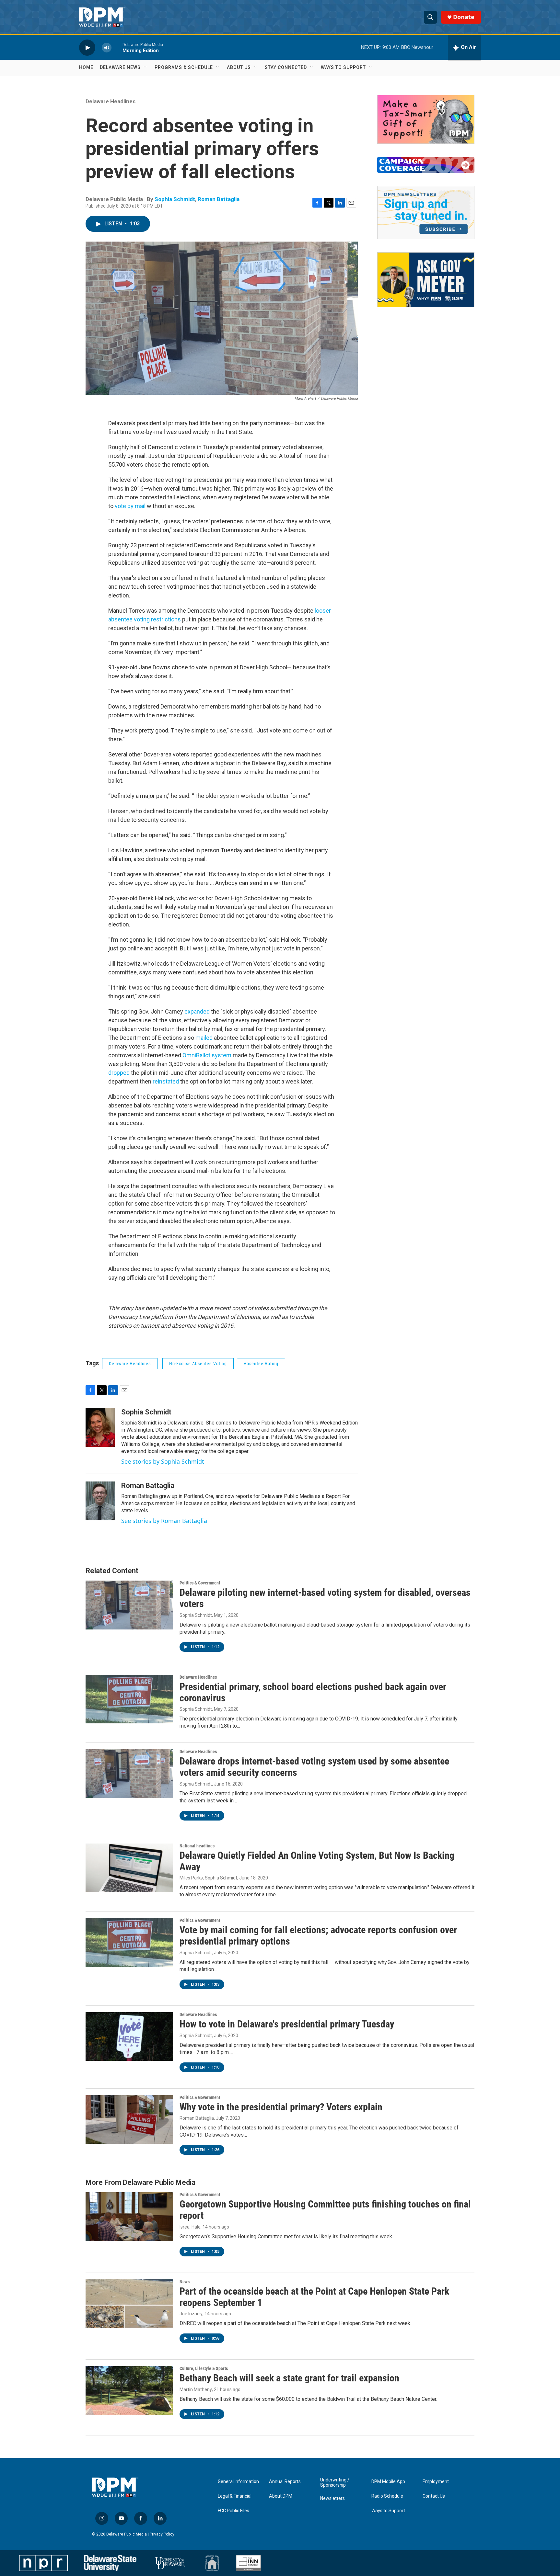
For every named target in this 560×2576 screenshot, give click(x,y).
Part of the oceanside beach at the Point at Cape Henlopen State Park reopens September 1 (314, 2297)
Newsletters (332, 2498)
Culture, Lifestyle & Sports (204, 2368)
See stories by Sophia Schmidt (163, 1461)
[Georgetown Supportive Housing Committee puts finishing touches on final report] (129, 2217)
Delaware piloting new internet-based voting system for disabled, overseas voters (325, 1598)
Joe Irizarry (191, 2314)
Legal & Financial (235, 2496)
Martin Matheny (196, 2389)
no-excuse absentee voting (198, 1364)
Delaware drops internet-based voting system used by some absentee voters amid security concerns (314, 1767)
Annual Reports (285, 2482)
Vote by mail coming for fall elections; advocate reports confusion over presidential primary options (318, 1935)
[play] (87, 47)
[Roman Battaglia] (100, 1501)
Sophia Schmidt (175, 199)
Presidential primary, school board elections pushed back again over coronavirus (313, 1692)
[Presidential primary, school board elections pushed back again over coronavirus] (129, 1699)
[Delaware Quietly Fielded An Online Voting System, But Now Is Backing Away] (129, 1868)
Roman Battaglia (219, 199)
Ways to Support (343, 67)
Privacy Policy (162, 2534)
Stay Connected (286, 67)
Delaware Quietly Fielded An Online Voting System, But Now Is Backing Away (317, 1861)
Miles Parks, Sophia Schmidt (208, 1878)
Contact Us (434, 2496)
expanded (197, 1011)
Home (86, 67)
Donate (464, 17)
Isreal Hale (190, 2227)
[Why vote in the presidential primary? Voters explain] (129, 2119)
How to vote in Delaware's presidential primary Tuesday (287, 2024)
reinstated (166, 1081)
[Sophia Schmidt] (100, 1427)
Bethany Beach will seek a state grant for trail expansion (289, 2378)
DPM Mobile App (388, 2482)
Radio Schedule (387, 2496)
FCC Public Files (233, 2511)
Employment (436, 2482)
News (185, 2282)
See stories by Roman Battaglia (164, 1521)
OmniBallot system (207, 1055)
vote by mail (131, 506)
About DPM (281, 2496)
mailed (205, 1038)
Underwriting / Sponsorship (335, 2483)
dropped (119, 1073)
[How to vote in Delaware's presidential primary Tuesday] (129, 2037)
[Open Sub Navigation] (146, 67)
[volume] (107, 47)
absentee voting (261, 1364)
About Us (239, 67)
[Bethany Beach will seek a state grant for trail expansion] (129, 2390)
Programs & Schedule (184, 67)
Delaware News (120, 67)
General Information (238, 2482)
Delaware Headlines (111, 101)
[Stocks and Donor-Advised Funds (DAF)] (426, 119)
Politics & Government (200, 1583)
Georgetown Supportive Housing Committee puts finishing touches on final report (325, 2210)
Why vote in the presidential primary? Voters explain (281, 2107)
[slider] (117, 47)
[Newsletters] (426, 213)
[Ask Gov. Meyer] (426, 280)
